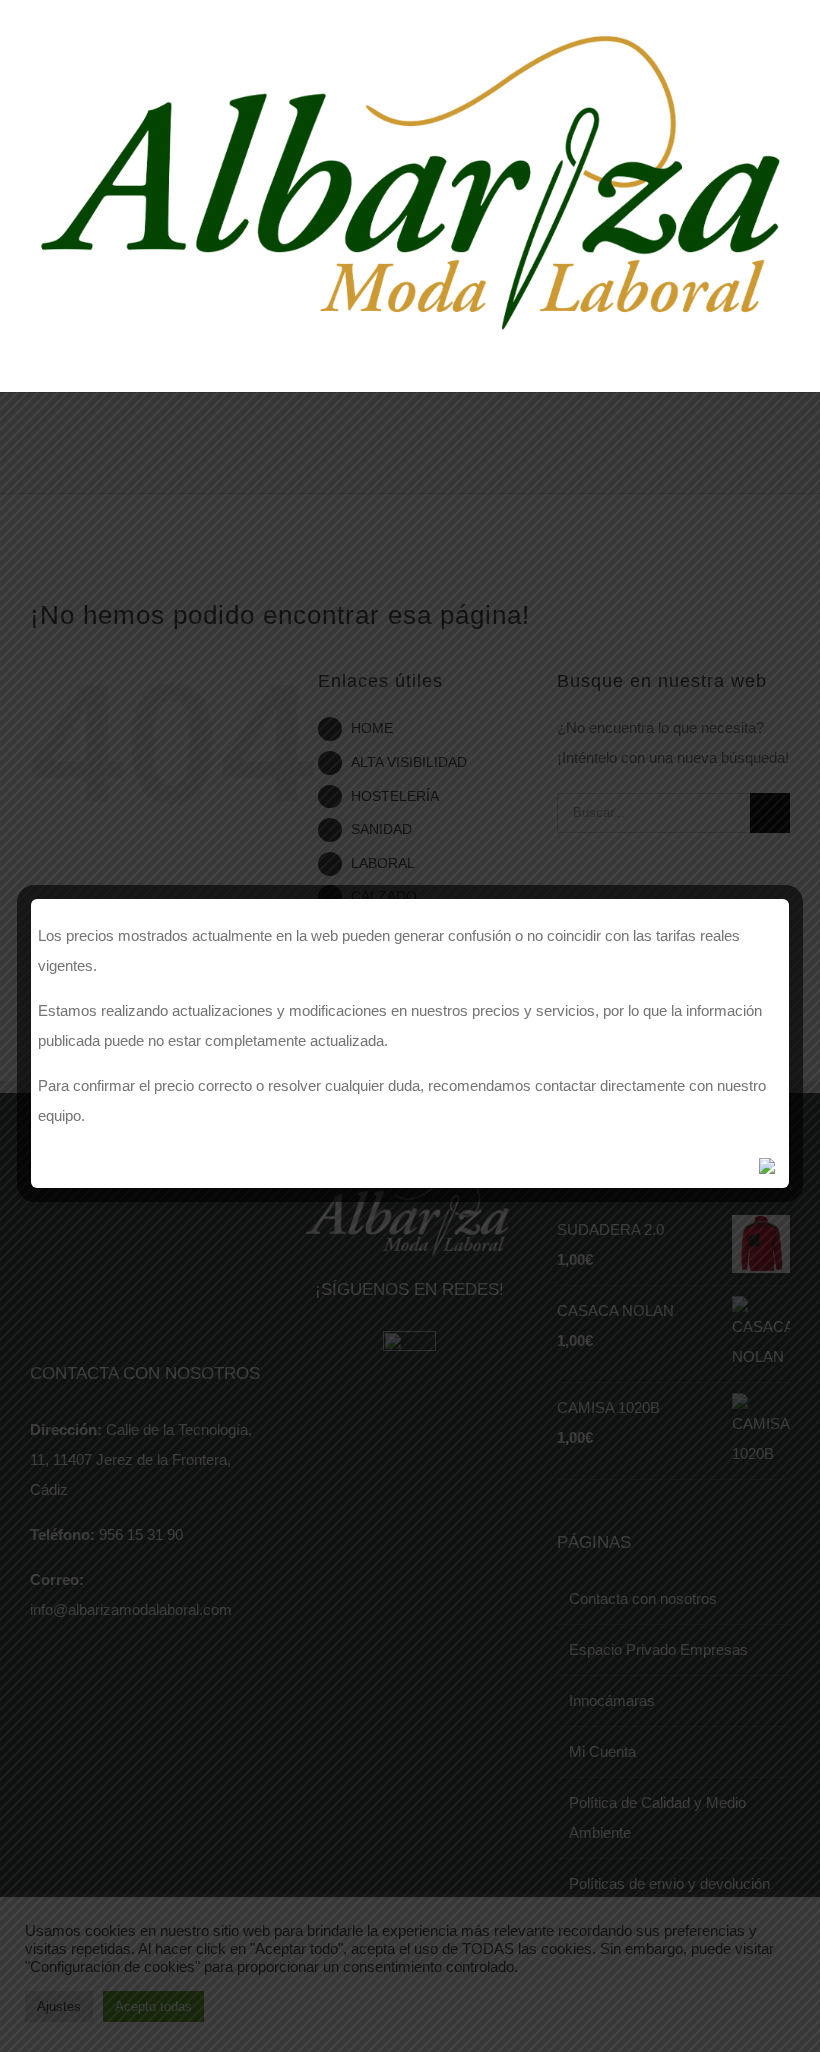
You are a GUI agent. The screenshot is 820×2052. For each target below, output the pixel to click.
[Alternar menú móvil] (782, 353)
